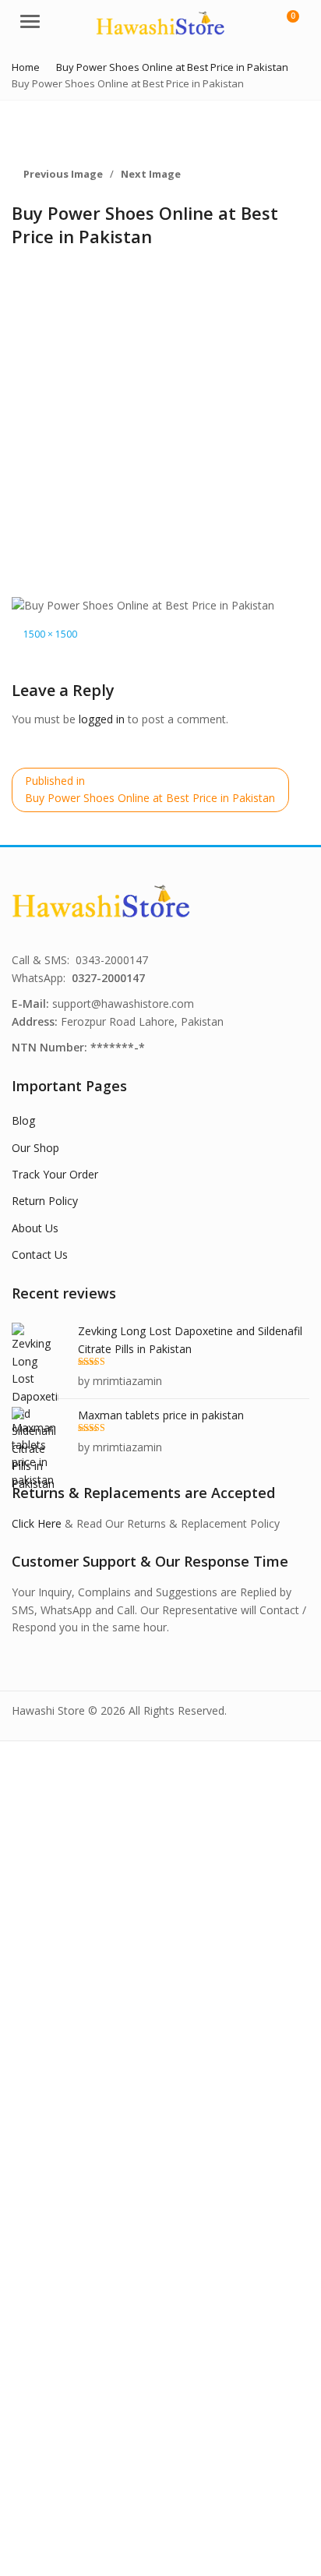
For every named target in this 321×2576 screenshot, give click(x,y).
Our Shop (35, 1148)
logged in (102, 719)
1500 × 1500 (50, 634)
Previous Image (63, 174)
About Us (35, 1228)
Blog (23, 1120)
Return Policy (45, 1201)
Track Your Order (55, 1174)
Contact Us (40, 1254)
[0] (283, 23)
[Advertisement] (160, 428)
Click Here (37, 1523)
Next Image (151, 174)
